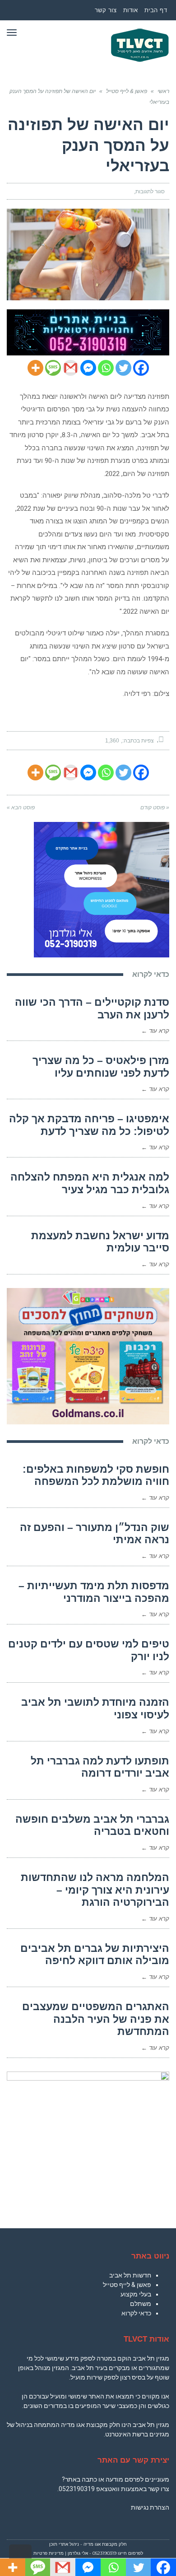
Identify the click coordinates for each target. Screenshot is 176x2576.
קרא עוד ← (155, 1031)
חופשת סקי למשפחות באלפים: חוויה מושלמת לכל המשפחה (96, 1475)
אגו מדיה (92, 2544)
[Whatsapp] (106, 368)
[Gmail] (71, 368)
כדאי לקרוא (136, 2313)
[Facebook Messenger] (88, 368)
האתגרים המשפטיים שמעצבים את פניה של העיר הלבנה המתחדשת (96, 2019)
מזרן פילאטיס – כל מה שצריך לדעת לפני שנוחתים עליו (101, 1067)
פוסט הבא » (21, 807)
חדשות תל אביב (130, 2275)
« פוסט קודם (155, 807)
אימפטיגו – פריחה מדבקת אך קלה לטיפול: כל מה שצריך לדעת (89, 1125)
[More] (35, 368)
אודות (131, 10)
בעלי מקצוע (136, 2294)
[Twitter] (123, 368)
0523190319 (77, 2489)
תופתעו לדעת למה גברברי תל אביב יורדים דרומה (100, 1767)
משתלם (141, 2304)
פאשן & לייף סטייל (127, 2285)
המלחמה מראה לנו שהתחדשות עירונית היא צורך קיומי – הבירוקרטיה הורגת (95, 1890)
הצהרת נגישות (150, 2507)
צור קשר (106, 10)
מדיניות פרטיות (49, 2553)
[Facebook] (141, 368)
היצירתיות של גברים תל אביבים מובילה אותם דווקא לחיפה (95, 1955)
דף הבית (156, 10)
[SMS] (53, 368)
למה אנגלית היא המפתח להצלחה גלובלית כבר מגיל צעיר (90, 1183)
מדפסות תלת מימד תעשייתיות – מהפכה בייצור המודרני (94, 1592)
